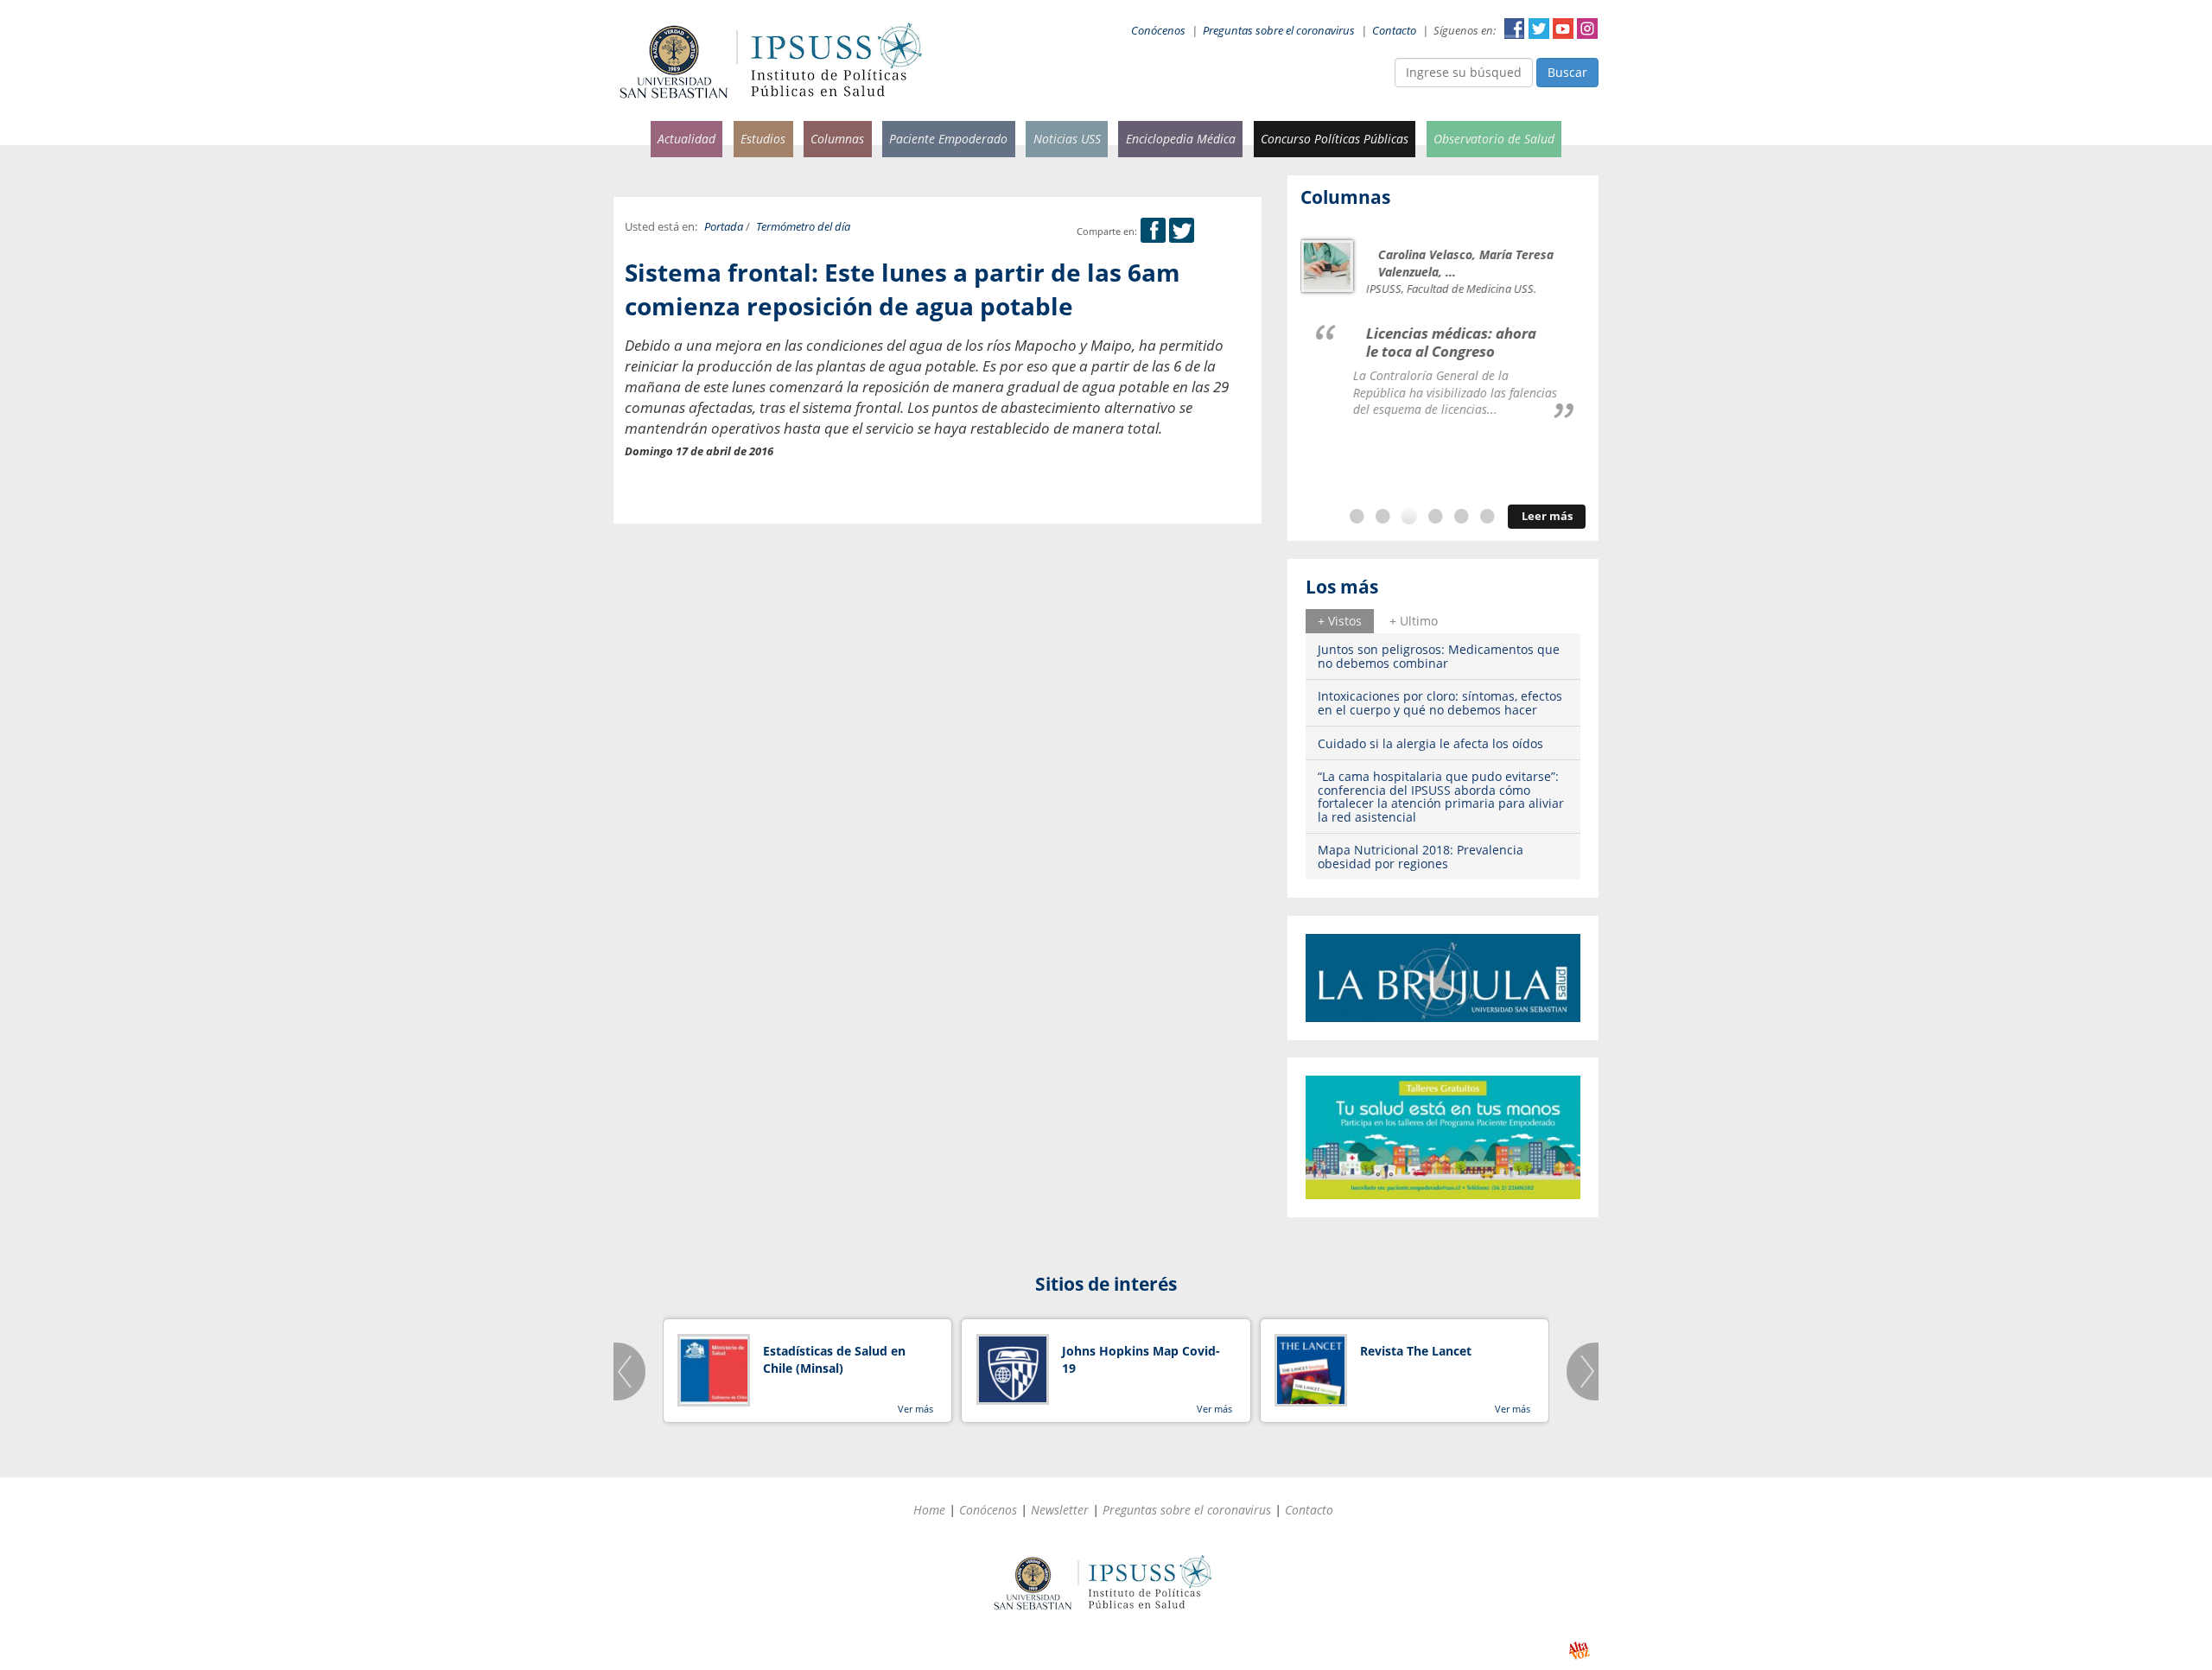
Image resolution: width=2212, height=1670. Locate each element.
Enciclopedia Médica (1181, 139)
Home (929, 1510)
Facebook (1515, 29)
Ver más (915, 1409)
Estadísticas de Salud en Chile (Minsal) (834, 1359)
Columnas (837, 139)
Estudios (763, 139)
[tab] (1340, 621)
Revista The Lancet (1416, 1351)
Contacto (1394, 31)
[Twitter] (1182, 231)
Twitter (1539, 29)
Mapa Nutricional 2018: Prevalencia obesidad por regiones (1421, 856)
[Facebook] (1153, 231)
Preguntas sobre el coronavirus (1279, 31)
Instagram (1587, 29)
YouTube (1563, 29)
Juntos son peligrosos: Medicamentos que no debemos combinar (1439, 656)
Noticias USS (1067, 139)
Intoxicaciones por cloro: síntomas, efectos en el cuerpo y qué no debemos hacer (1440, 702)
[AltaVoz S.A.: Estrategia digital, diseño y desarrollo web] (1579, 1651)
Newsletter (1060, 1510)
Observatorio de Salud (1494, 139)
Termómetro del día (803, 227)
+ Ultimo (1414, 621)
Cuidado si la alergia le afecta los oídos (1430, 743)
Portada (724, 227)
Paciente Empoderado (948, 139)
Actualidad (686, 139)
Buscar (1567, 72)
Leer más (1547, 516)
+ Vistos (1340, 621)
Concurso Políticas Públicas (1335, 139)
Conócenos (1158, 31)
